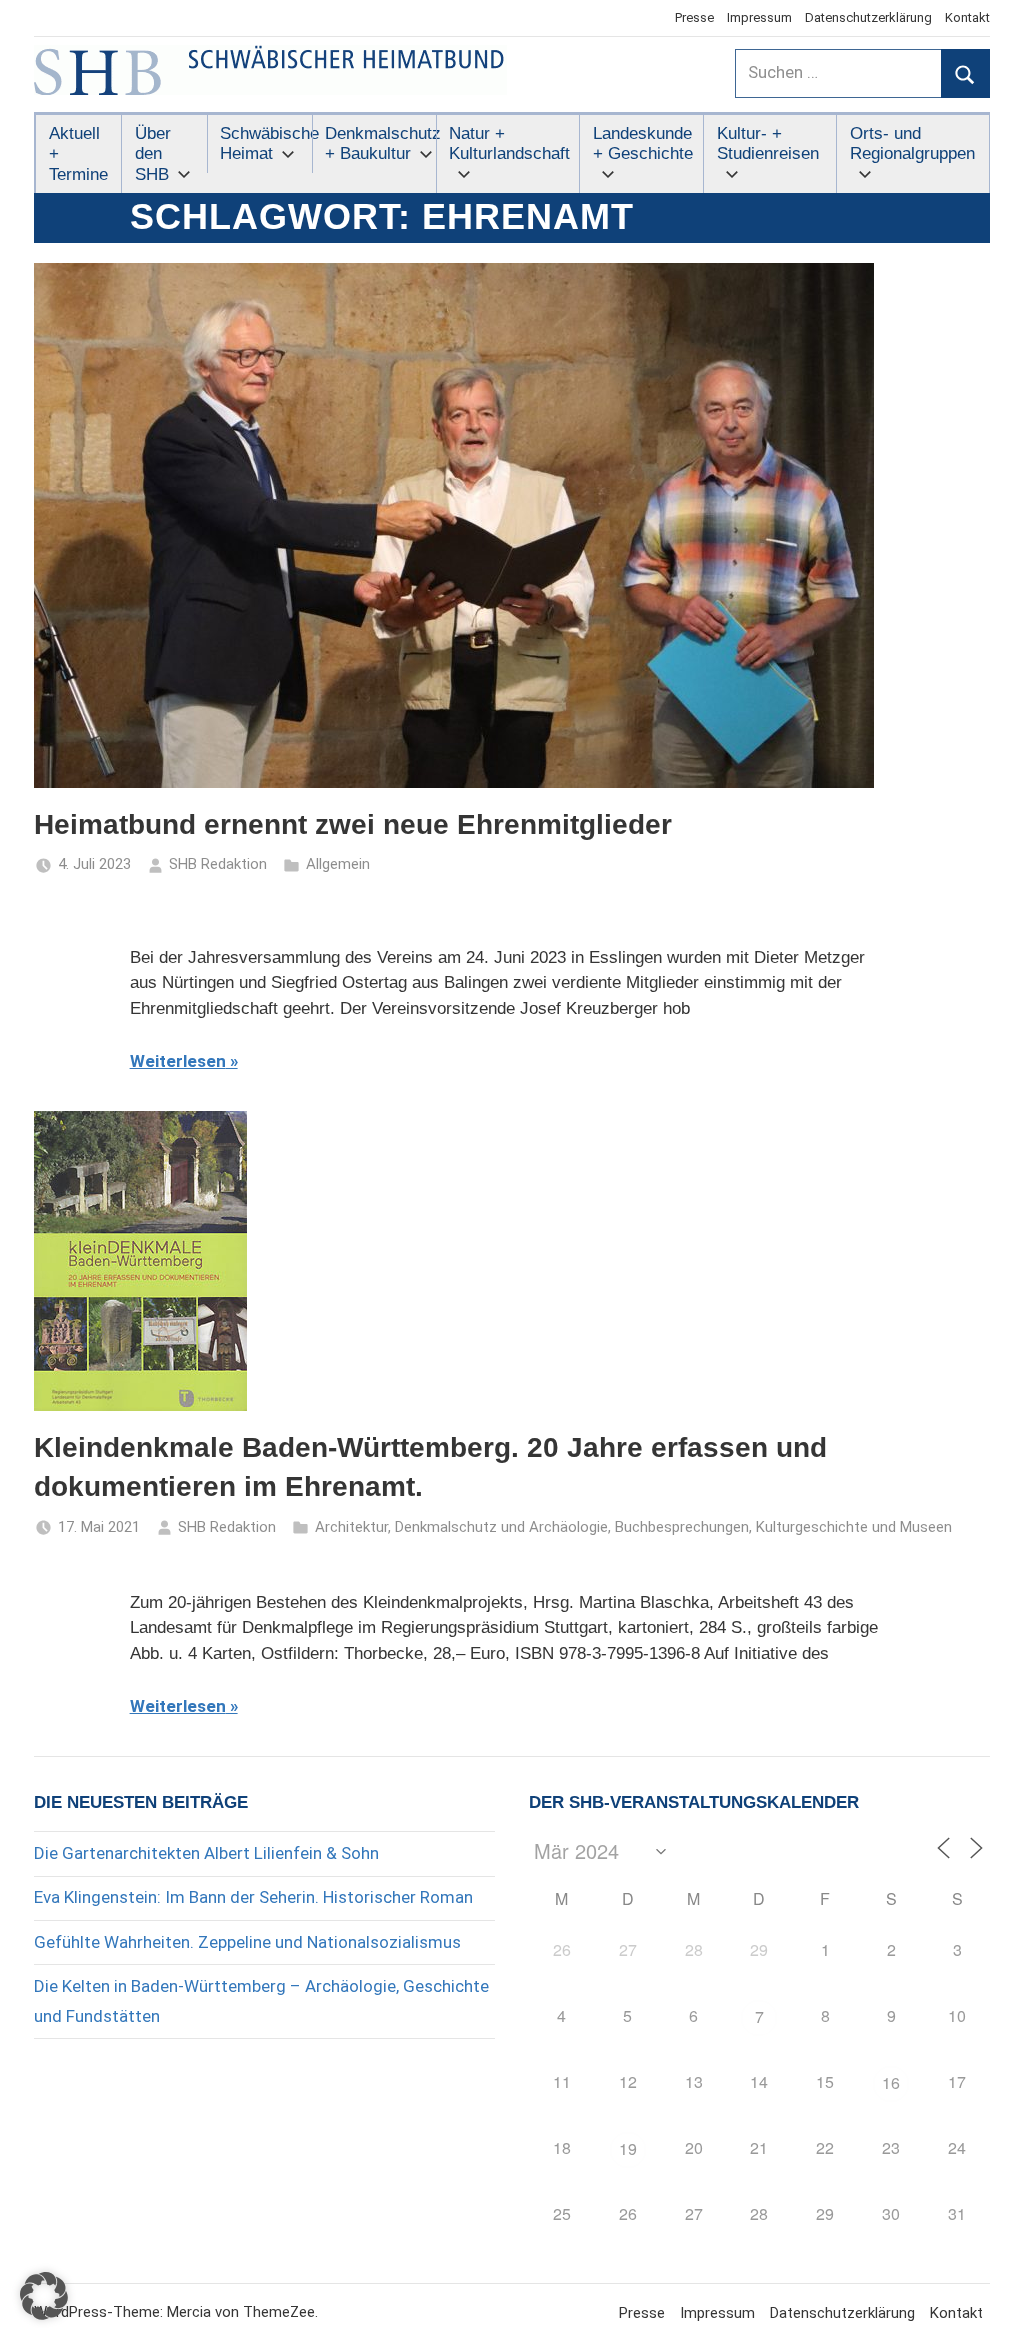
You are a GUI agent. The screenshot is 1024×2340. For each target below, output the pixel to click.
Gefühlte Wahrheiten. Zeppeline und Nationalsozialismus (247, 1942)
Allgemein (338, 864)
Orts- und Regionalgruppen (912, 143)
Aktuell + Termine (78, 154)
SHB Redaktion (218, 864)
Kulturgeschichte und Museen (854, 1527)
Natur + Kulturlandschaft (509, 143)
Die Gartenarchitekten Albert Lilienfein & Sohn (206, 1853)
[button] (44, 2296)
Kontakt (967, 17)
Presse (694, 17)
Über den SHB (153, 154)
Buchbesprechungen (682, 1527)
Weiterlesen (178, 1061)
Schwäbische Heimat (265, 143)
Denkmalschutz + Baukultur (380, 143)
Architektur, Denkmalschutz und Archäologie (461, 1527)
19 (628, 2148)
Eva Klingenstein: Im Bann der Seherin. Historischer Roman (253, 1897)
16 (891, 2082)
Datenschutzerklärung (868, 17)
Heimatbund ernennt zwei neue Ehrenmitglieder (353, 824)
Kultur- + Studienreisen (768, 143)
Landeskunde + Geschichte (643, 143)
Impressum (759, 17)
